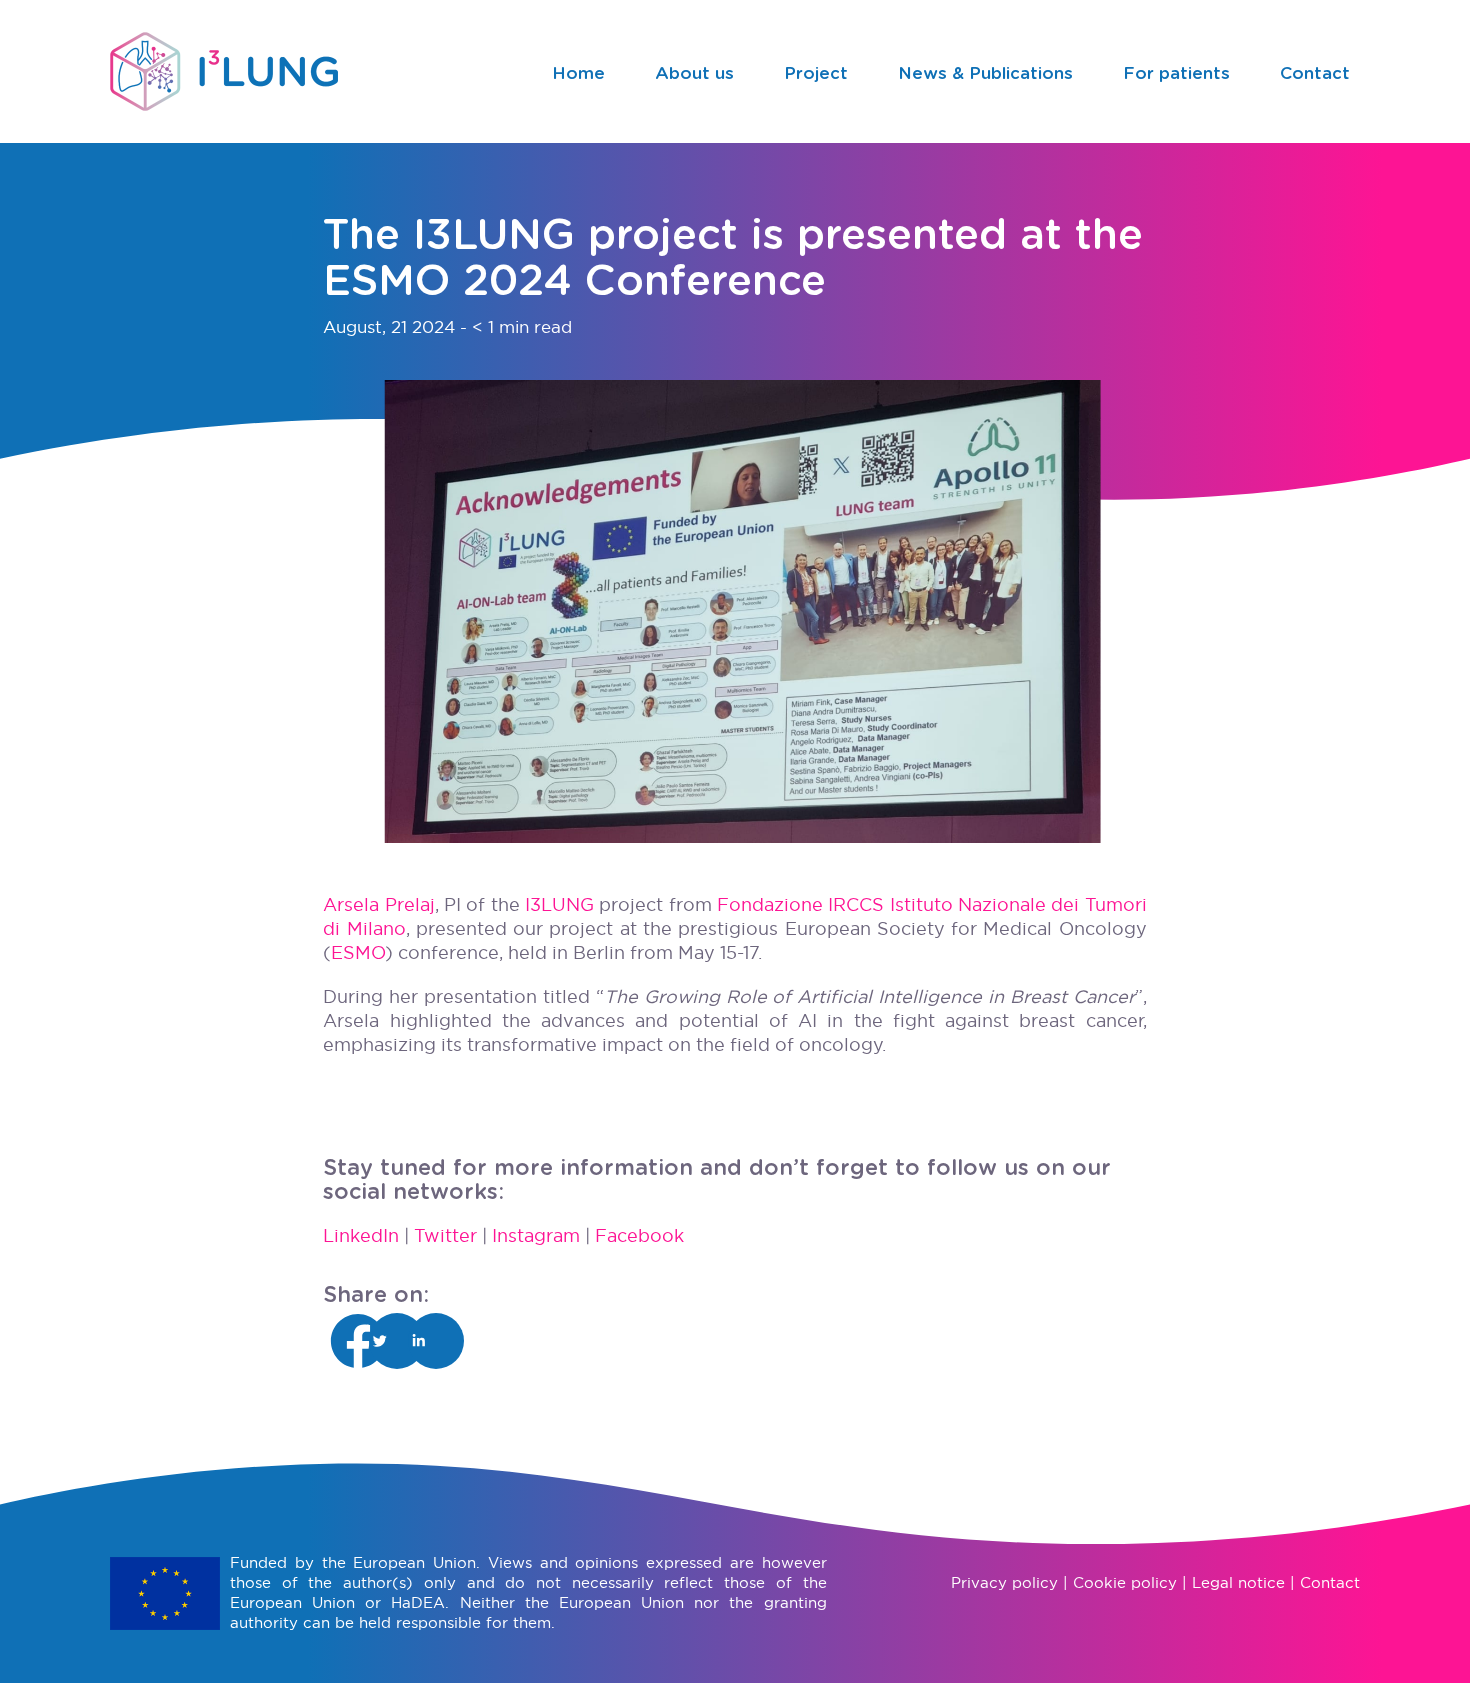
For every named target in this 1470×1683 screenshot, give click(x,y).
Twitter (445, 1235)
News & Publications (985, 73)
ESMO (358, 952)
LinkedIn (361, 1235)
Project (816, 73)
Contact (1315, 73)
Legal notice (1238, 1582)
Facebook (639, 1235)
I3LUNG (559, 904)
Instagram (536, 1235)
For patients (1176, 73)
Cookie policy (1125, 1582)
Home (578, 73)
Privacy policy (1004, 1582)
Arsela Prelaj (378, 904)
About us (694, 73)
